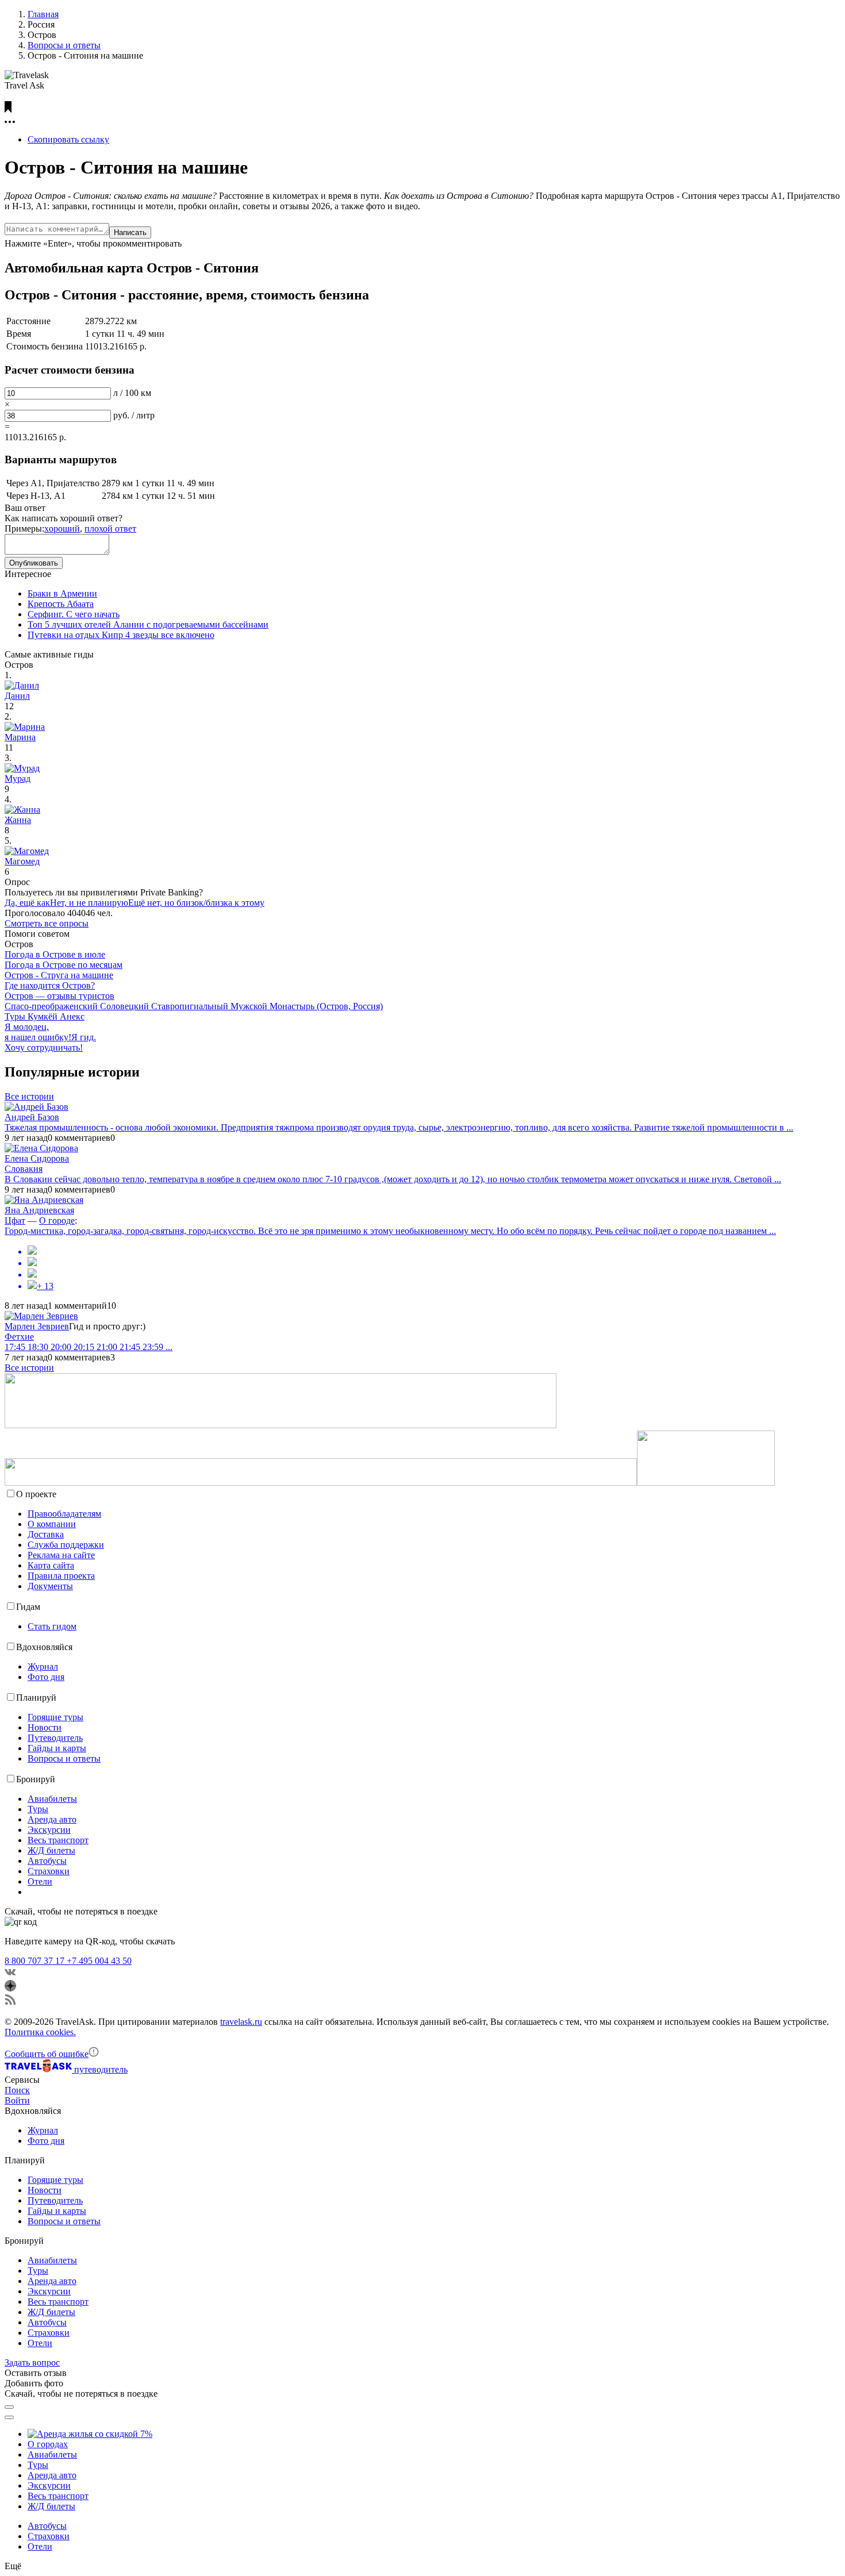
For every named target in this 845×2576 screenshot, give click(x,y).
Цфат (15, 1220)
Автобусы (47, 1861)
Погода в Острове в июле (55, 954)
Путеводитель (55, 1738)
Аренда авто (52, 1819)
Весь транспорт (58, 1840)
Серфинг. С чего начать (74, 614)
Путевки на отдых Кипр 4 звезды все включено (121, 635)
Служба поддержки (66, 1545)
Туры (38, 1809)
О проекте (36, 1494)
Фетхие (19, 1337)
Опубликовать (34, 563)
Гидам (28, 1607)
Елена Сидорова (37, 1158)
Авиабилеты (52, 1799)
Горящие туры (55, 1717)
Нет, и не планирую (89, 903)
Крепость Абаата (61, 604)
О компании (52, 1524)
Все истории (29, 1096)
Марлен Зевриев (37, 1326)
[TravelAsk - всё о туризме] (39, 2069)
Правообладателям (64, 1514)
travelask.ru (241, 2022)
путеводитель (101, 2069)
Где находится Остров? (50, 985)
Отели (40, 1881)
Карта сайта (51, 1565)
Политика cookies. (40, 2032)
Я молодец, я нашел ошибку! (38, 1032)
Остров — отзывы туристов (59, 996)
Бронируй (36, 1779)
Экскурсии (49, 1830)
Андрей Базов (32, 1117)
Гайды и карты (57, 1748)
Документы (50, 1586)
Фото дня (46, 1677)
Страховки (49, 1871)
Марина (20, 737)
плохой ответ (110, 528)
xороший (62, 528)
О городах (48, 2444)
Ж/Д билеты (51, 1850)
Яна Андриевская (39, 1210)
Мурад (18, 778)
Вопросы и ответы (64, 1758)
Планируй (36, 1698)
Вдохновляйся (44, 1647)
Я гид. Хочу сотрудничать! (50, 1042)
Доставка (46, 1534)
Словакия (24, 1169)
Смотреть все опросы (47, 923)
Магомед (22, 861)
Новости (45, 1727)
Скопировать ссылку (68, 139)
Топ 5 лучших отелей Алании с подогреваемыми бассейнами (148, 624)
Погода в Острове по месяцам (64, 965)
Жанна (18, 820)
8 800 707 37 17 (36, 1961)
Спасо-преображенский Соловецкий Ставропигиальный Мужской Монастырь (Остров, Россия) (194, 1006)
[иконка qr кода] (9, 2407)
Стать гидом (52, 1626)
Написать (130, 232)
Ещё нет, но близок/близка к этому (196, 903)
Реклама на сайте (61, 1555)
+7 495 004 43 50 (99, 1961)
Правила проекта (61, 1576)
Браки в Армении (62, 593)
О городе (57, 1220)
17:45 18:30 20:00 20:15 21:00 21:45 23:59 (89, 1347)
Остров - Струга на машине (59, 975)
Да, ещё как (27, 903)
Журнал (43, 1666)
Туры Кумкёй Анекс (45, 1016)
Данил (17, 696)
